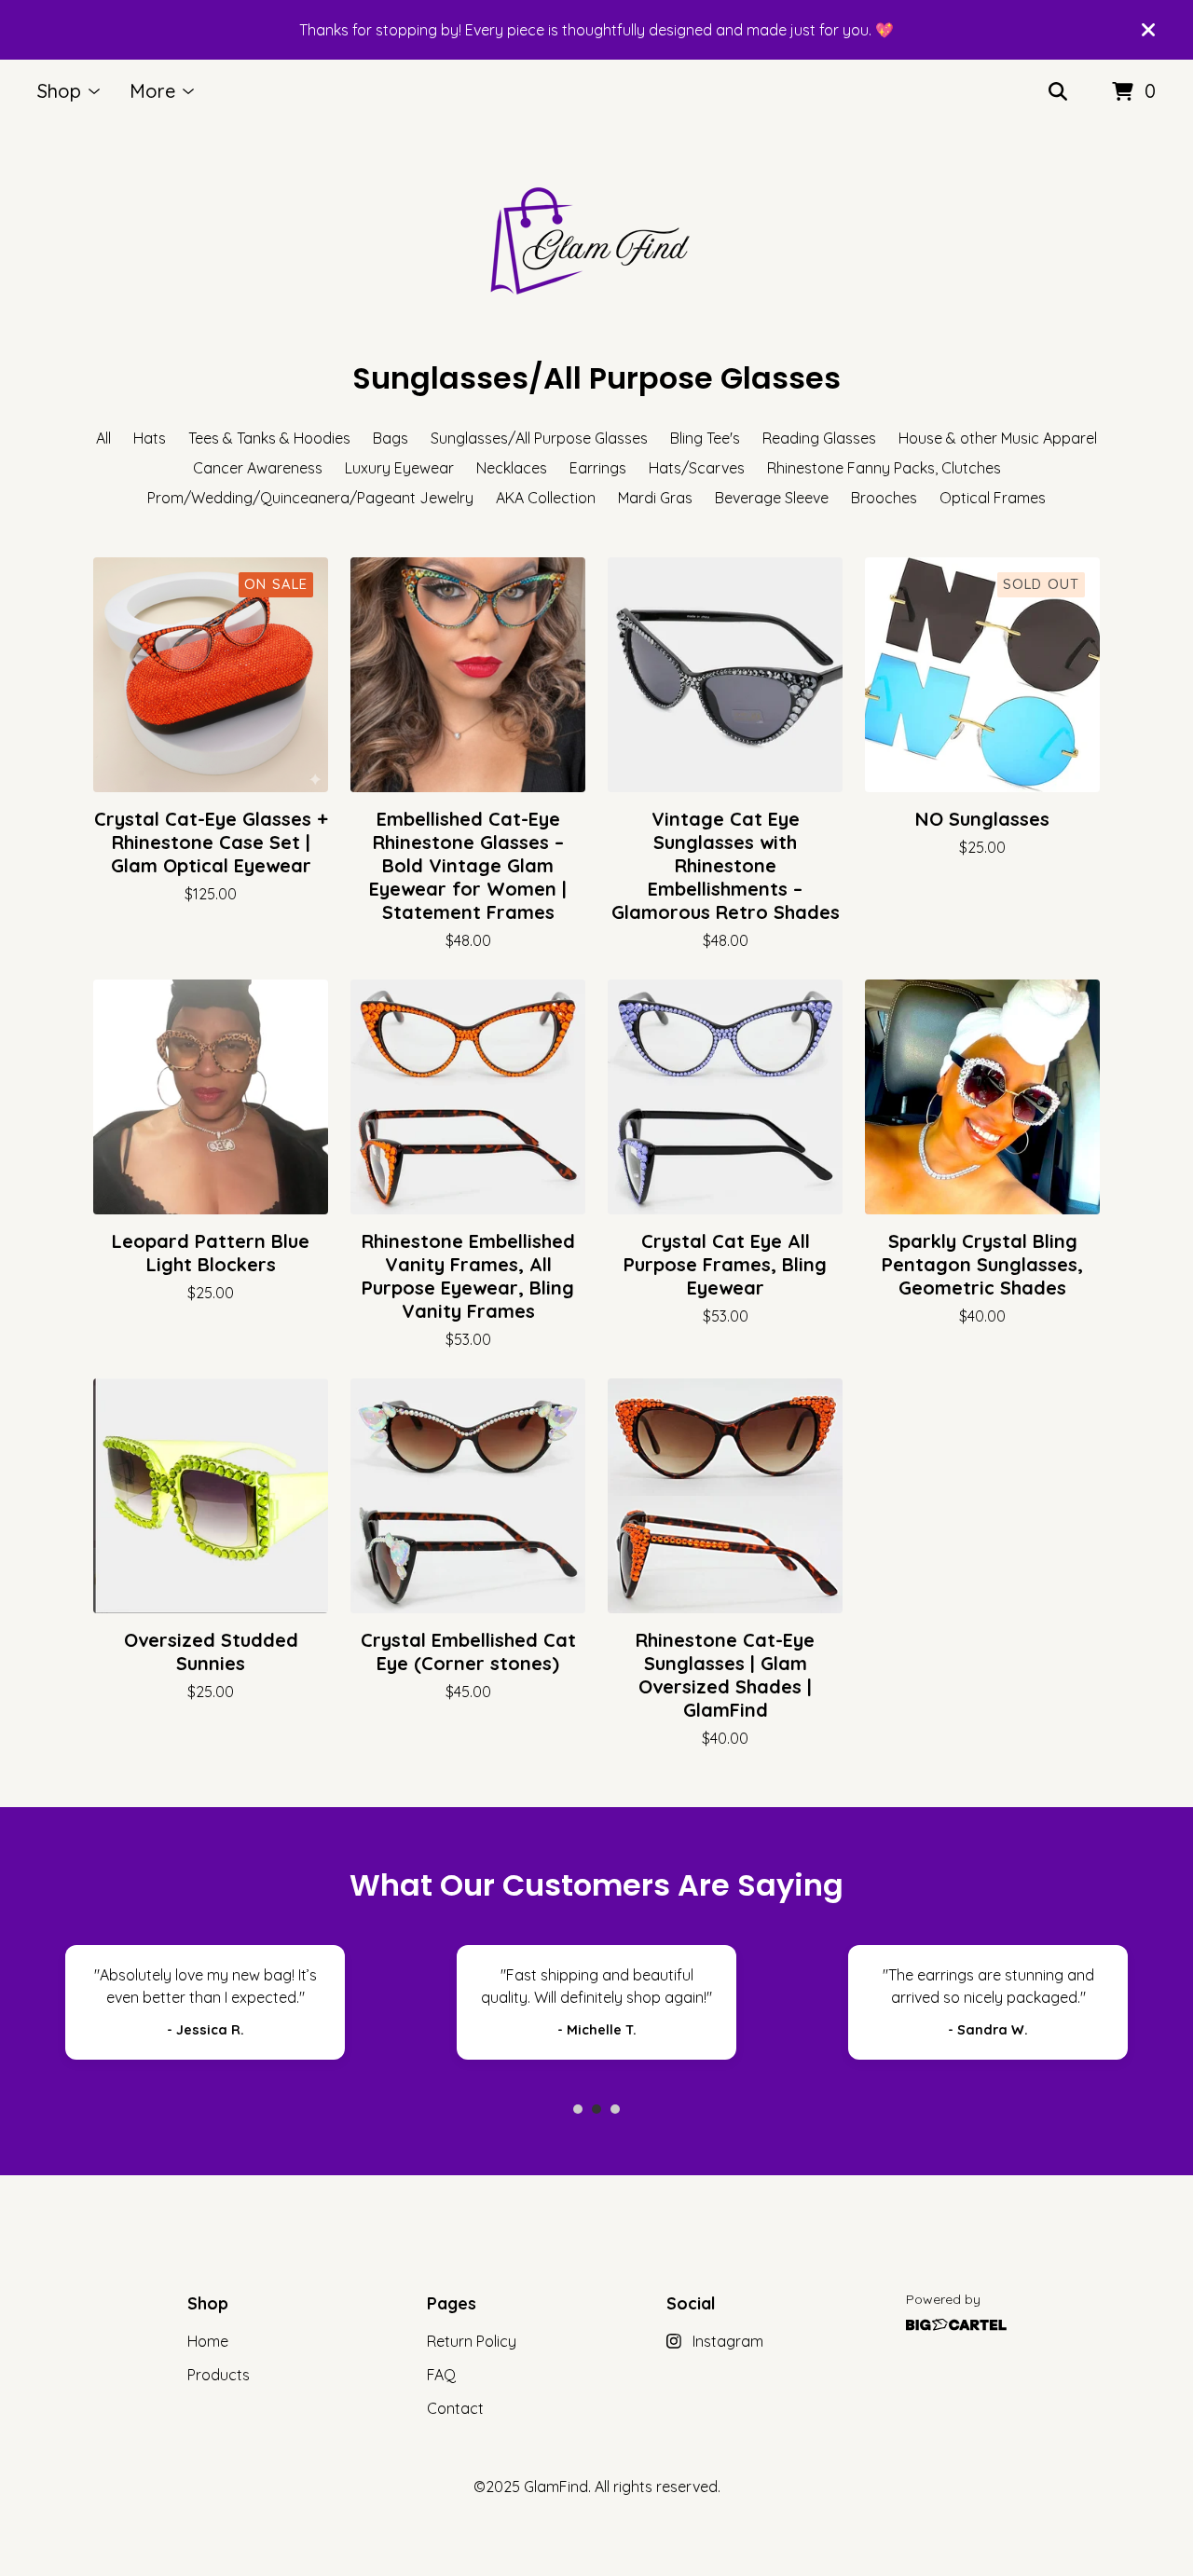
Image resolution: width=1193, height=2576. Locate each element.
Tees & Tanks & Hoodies (269, 438)
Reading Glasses (819, 438)
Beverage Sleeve (772, 498)
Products (219, 2375)
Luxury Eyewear (399, 468)
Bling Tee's (705, 438)
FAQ (441, 2375)
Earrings (598, 468)
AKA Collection (546, 498)
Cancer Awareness (258, 468)
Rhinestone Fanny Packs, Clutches (884, 468)
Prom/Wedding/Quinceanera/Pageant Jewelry (310, 498)
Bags (391, 438)
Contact (455, 2408)
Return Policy (472, 2341)
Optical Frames (993, 498)
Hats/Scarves (697, 468)
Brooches (884, 498)
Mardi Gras (655, 498)
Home (208, 2341)
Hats (150, 438)
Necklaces (512, 468)
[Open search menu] (1058, 92)
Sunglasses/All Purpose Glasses (539, 438)
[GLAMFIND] (596, 240)
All (103, 438)
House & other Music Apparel (998, 438)
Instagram (728, 2341)
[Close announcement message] (1148, 30)
